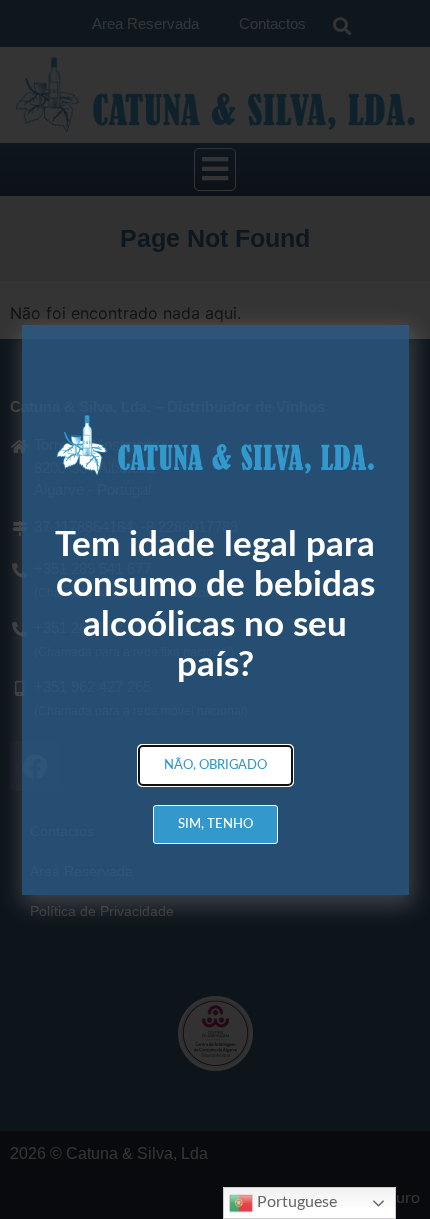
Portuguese (295, 1202)
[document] (215, 609)
